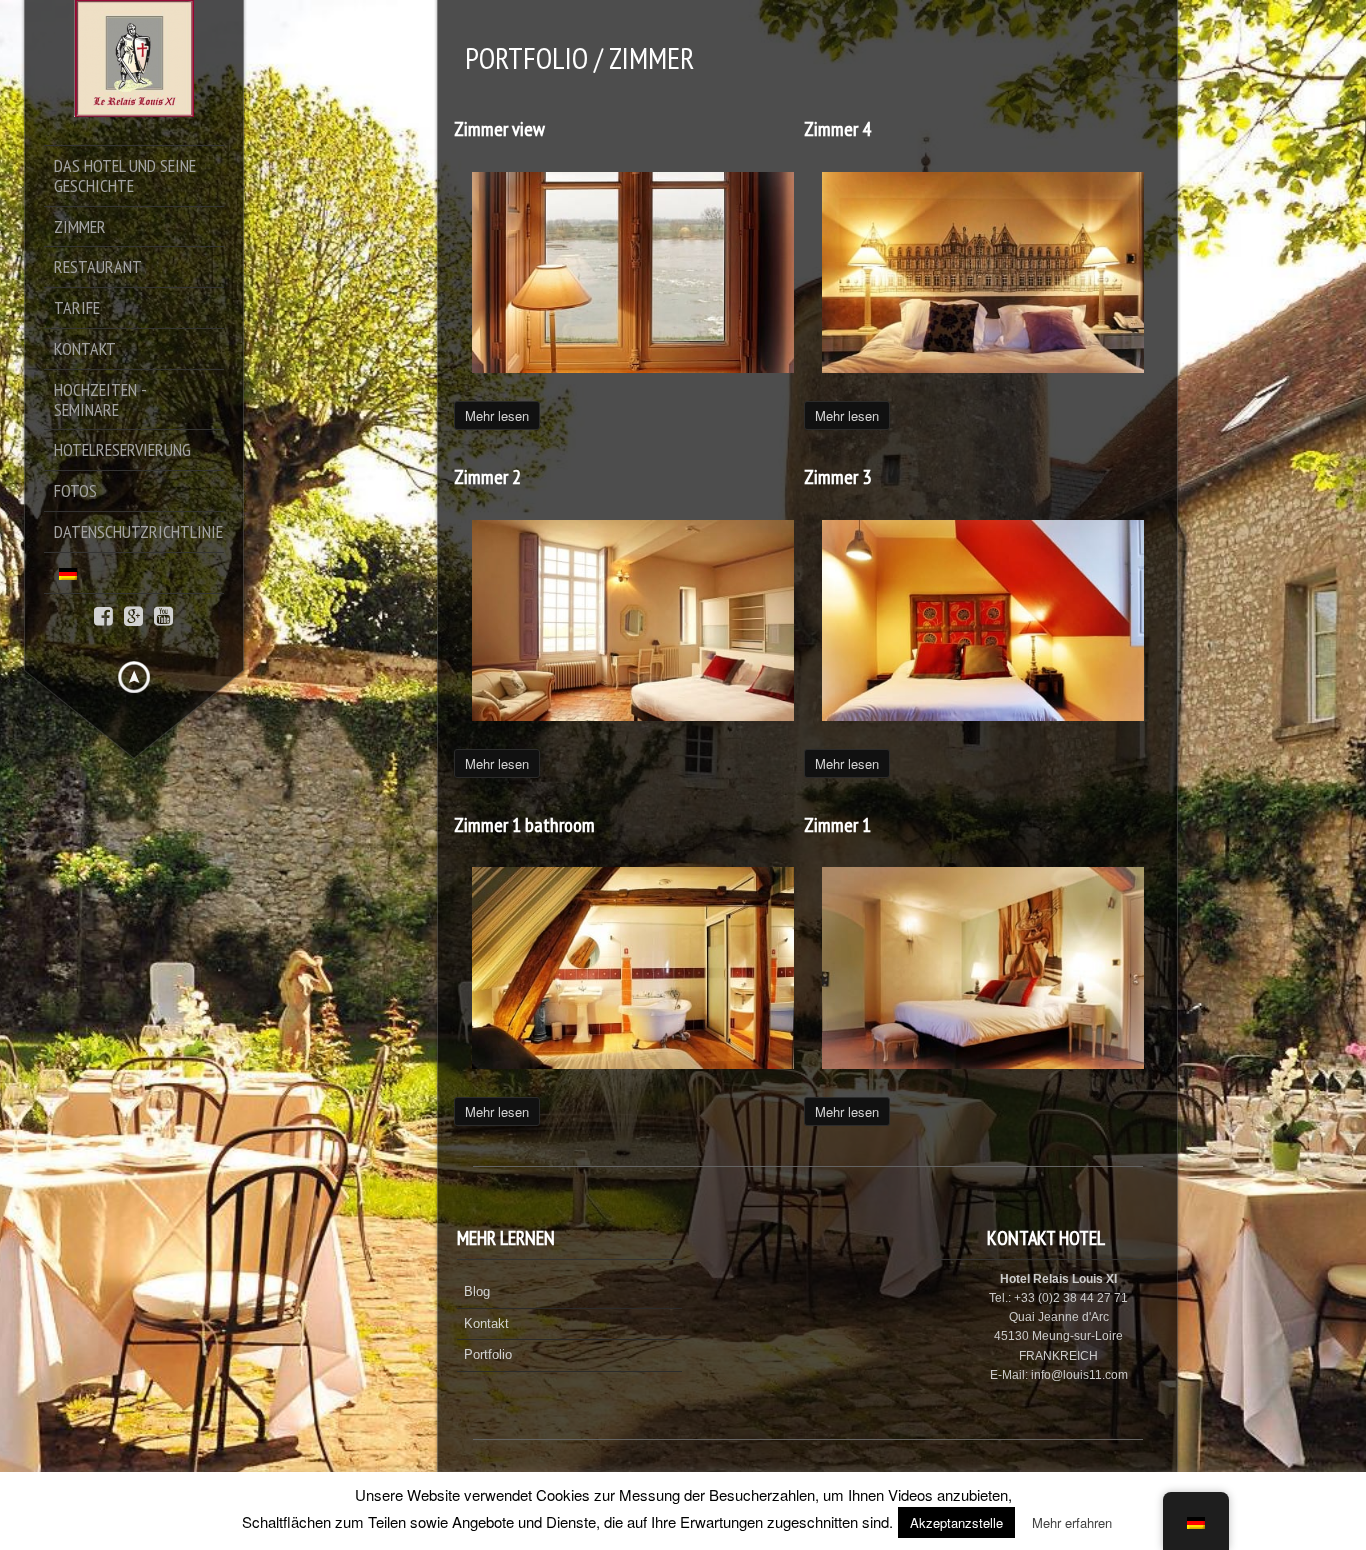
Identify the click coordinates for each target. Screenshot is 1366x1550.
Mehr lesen (497, 415)
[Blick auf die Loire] (633, 273)
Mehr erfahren (1072, 1522)
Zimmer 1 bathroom (524, 825)
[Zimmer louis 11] (983, 621)
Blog (477, 1291)
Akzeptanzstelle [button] (956, 1522)
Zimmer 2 (487, 477)
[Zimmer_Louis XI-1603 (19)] (633, 969)
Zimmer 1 (837, 825)
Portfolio (488, 1354)
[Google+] (133, 614)
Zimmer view (499, 129)
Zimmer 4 (837, 129)
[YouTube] (163, 614)
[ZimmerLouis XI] (983, 969)
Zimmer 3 (837, 477)
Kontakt (486, 1323)
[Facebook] (103, 614)
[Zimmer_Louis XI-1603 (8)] (633, 621)
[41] (983, 273)
